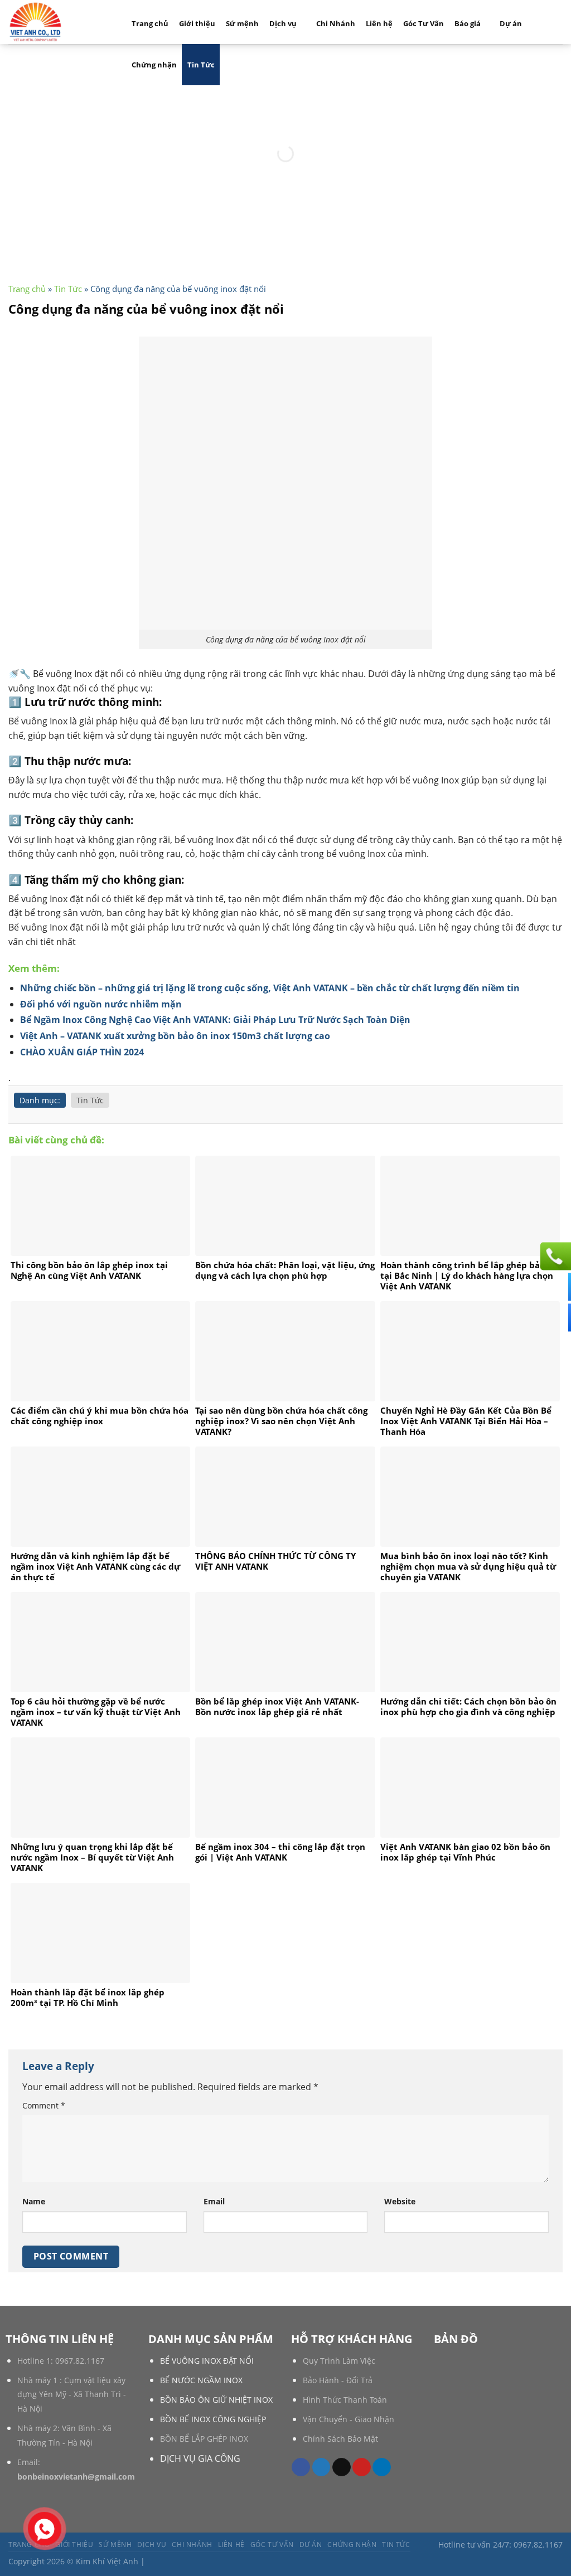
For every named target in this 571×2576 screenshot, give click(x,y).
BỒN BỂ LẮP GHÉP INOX (204, 2439)
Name (34, 2201)
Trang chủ (150, 23)
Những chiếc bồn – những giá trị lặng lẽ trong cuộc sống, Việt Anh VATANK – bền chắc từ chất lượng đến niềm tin (270, 988)
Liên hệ (379, 23)
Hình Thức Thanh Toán (345, 2400)
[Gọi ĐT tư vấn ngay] (554, 1256)
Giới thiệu (197, 23)
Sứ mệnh (242, 23)
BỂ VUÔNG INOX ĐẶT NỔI (207, 2361)
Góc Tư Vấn (424, 23)
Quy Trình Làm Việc (339, 2361)
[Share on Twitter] (321, 2467)
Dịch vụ (283, 23)
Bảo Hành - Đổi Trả (338, 2380)
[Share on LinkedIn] (382, 2467)
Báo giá (468, 23)
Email (214, 2201)
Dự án (511, 23)
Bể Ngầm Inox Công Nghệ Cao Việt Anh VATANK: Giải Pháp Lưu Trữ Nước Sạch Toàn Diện (215, 1020)
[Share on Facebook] (301, 2467)
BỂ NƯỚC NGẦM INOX (201, 2380)
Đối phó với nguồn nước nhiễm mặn (101, 1004)
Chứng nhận (154, 65)
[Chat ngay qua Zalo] (554, 1317)
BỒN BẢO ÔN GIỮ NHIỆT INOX (216, 2400)
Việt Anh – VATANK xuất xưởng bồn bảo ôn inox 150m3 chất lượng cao (175, 1036)
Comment (44, 2105)
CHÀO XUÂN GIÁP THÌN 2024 (82, 1052)
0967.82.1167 (80, 2361)
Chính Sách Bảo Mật (340, 2439)
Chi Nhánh (336, 23)
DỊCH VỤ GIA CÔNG (200, 2458)
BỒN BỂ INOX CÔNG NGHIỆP (213, 2419)
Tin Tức (201, 65)
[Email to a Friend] (342, 2467)
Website (400, 2201)
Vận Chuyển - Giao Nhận (349, 2419)
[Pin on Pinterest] (362, 2467)
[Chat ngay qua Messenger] (554, 1287)
